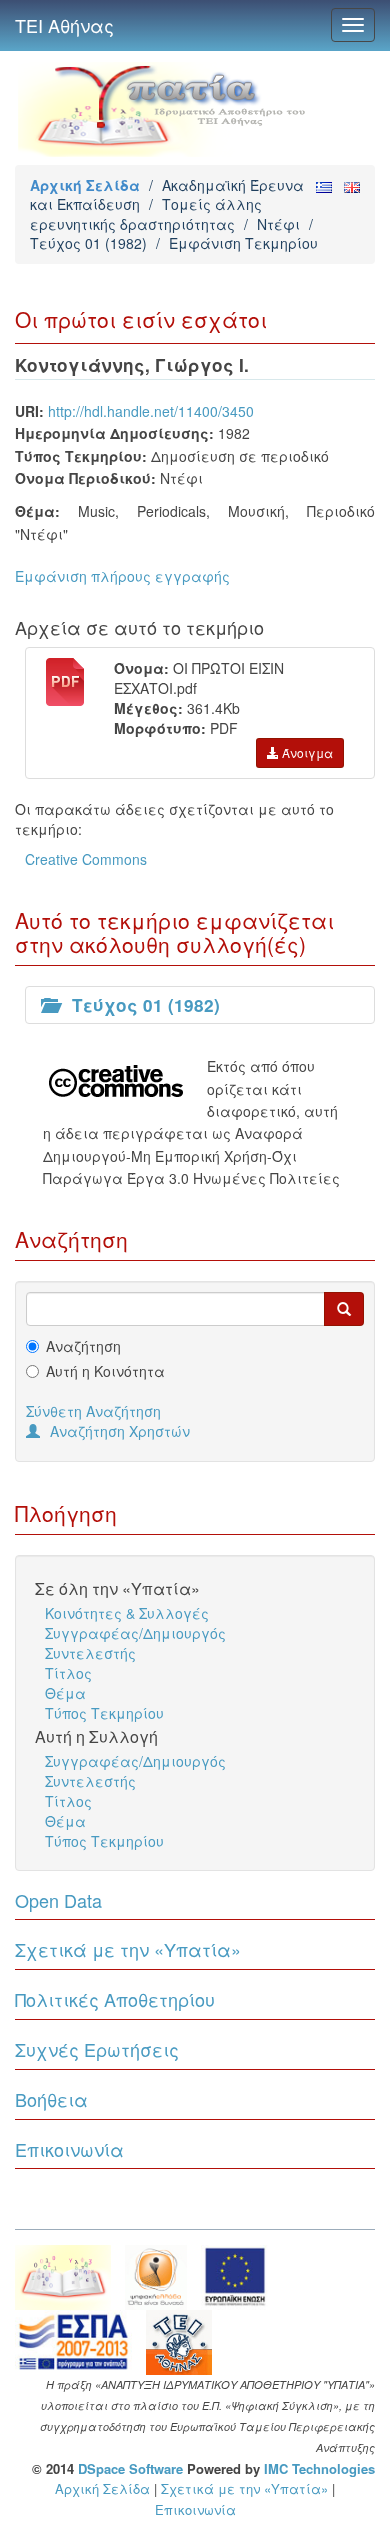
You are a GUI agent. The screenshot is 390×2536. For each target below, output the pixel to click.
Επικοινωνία (69, 2149)
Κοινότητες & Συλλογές (127, 1613)
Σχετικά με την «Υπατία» (128, 1949)
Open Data (58, 1900)
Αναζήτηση (83, 1346)
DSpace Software (130, 2468)
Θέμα (65, 1693)
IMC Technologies (319, 2468)
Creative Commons (86, 859)
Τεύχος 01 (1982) (88, 243)
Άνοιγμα (306, 752)
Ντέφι (278, 224)
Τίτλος (68, 1673)
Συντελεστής (90, 1653)
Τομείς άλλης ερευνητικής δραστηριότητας (146, 213)
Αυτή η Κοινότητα (105, 1371)
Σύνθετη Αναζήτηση (93, 1411)
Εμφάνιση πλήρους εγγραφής (122, 576)
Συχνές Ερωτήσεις (97, 2049)
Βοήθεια (51, 2099)
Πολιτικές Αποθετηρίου (115, 1999)
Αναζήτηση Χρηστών (120, 1431)
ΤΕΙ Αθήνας (64, 25)
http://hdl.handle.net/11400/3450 (151, 411)
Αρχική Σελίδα (85, 185)
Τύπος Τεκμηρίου (104, 1713)
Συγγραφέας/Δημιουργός (135, 1633)
